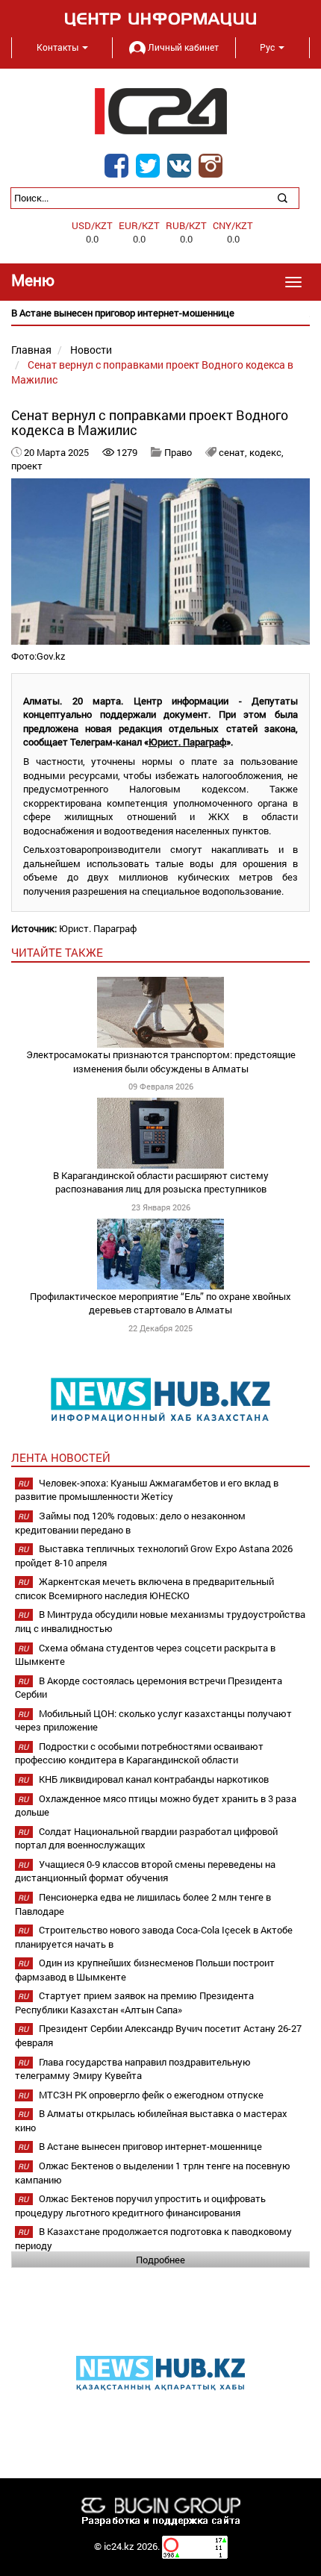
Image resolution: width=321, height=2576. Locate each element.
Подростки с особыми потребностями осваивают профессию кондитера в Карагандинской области (139, 1753)
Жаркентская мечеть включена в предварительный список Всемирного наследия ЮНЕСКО (144, 1588)
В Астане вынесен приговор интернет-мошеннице (150, 2146)
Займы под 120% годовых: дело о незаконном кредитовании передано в (130, 1523)
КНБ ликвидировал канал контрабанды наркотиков (154, 1779)
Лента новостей (61, 1457)
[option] (160, 313)
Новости (91, 350)
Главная (31, 350)
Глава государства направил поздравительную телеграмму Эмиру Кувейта (133, 2069)
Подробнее (160, 2260)
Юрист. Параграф (187, 742)
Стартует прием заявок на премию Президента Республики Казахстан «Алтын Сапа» (134, 2003)
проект (27, 466)
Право (178, 452)
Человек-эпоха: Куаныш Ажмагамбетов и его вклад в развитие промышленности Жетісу (147, 1490)
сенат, (234, 452)
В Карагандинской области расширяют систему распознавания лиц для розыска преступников (161, 1182)
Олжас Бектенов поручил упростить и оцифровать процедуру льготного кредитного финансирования (140, 2205)
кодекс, (267, 452)
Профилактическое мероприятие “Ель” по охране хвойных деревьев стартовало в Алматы (160, 1303)
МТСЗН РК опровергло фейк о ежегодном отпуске (151, 2095)
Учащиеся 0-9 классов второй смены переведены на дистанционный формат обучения (145, 1871)
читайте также (57, 952)
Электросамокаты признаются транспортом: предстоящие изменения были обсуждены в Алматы (161, 1062)
